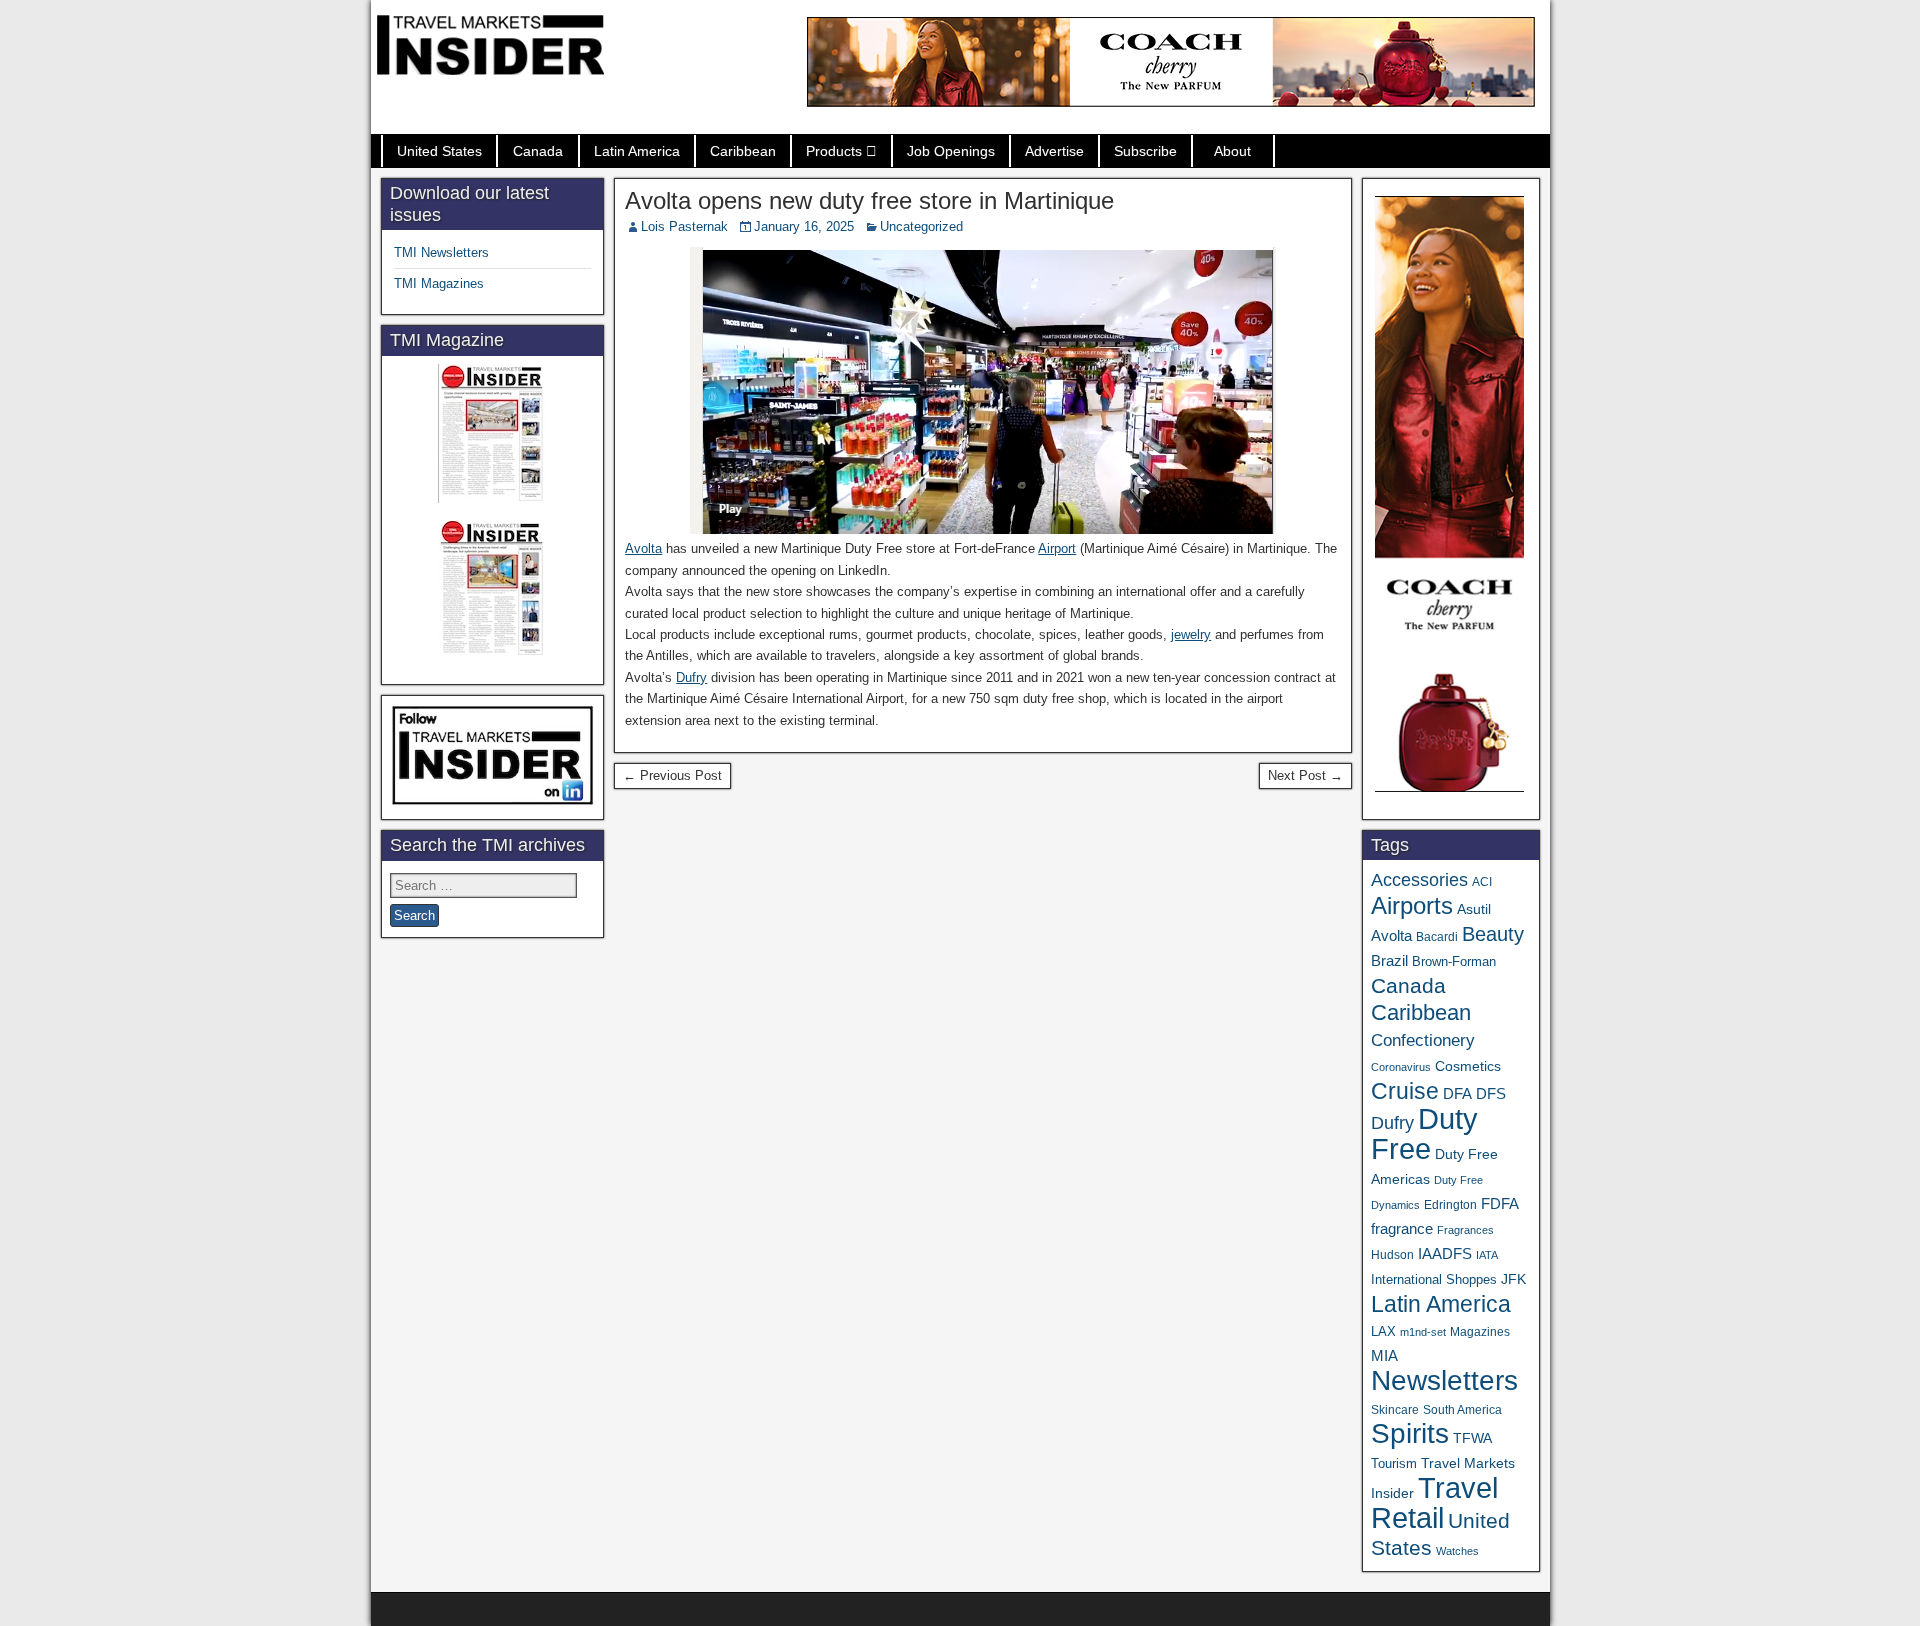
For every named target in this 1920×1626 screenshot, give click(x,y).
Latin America (637, 151)
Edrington (1450, 1204)
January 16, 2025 (804, 226)
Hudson (1392, 1255)
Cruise (1405, 1091)
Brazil (1389, 961)
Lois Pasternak (684, 226)
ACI (1482, 882)
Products (834, 151)
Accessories (1419, 880)
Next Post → (1305, 775)
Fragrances (1465, 1230)
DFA (1457, 1093)
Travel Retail (1434, 1503)
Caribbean (743, 151)
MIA (1384, 1356)
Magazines (1480, 1332)
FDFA (1500, 1203)
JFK (1513, 1279)
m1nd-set (1423, 1332)
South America (1462, 1409)
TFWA (1472, 1438)
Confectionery (1423, 1040)
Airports (1412, 905)
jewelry (1191, 634)
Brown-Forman (1454, 961)
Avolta (643, 548)
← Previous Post (672, 775)
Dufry (691, 677)
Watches (1457, 1551)
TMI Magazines (439, 283)
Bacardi (1437, 937)
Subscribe (1145, 151)
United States (439, 151)
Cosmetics (1468, 1066)
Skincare (1395, 1410)
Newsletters (1444, 1380)
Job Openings (951, 151)
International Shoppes (1434, 1279)
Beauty (1493, 934)
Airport (1057, 548)
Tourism (1394, 1463)
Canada (538, 151)
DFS (1491, 1094)
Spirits (1410, 1433)
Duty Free (1424, 1133)
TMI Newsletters (441, 252)
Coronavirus (1401, 1067)
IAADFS (1445, 1253)
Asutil (1474, 909)
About (1232, 151)
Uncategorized (921, 226)
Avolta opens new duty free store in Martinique (869, 200)
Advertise (1054, 151)
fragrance (1402, 1229)
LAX (1383, 1332)
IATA (1487, 1255)
